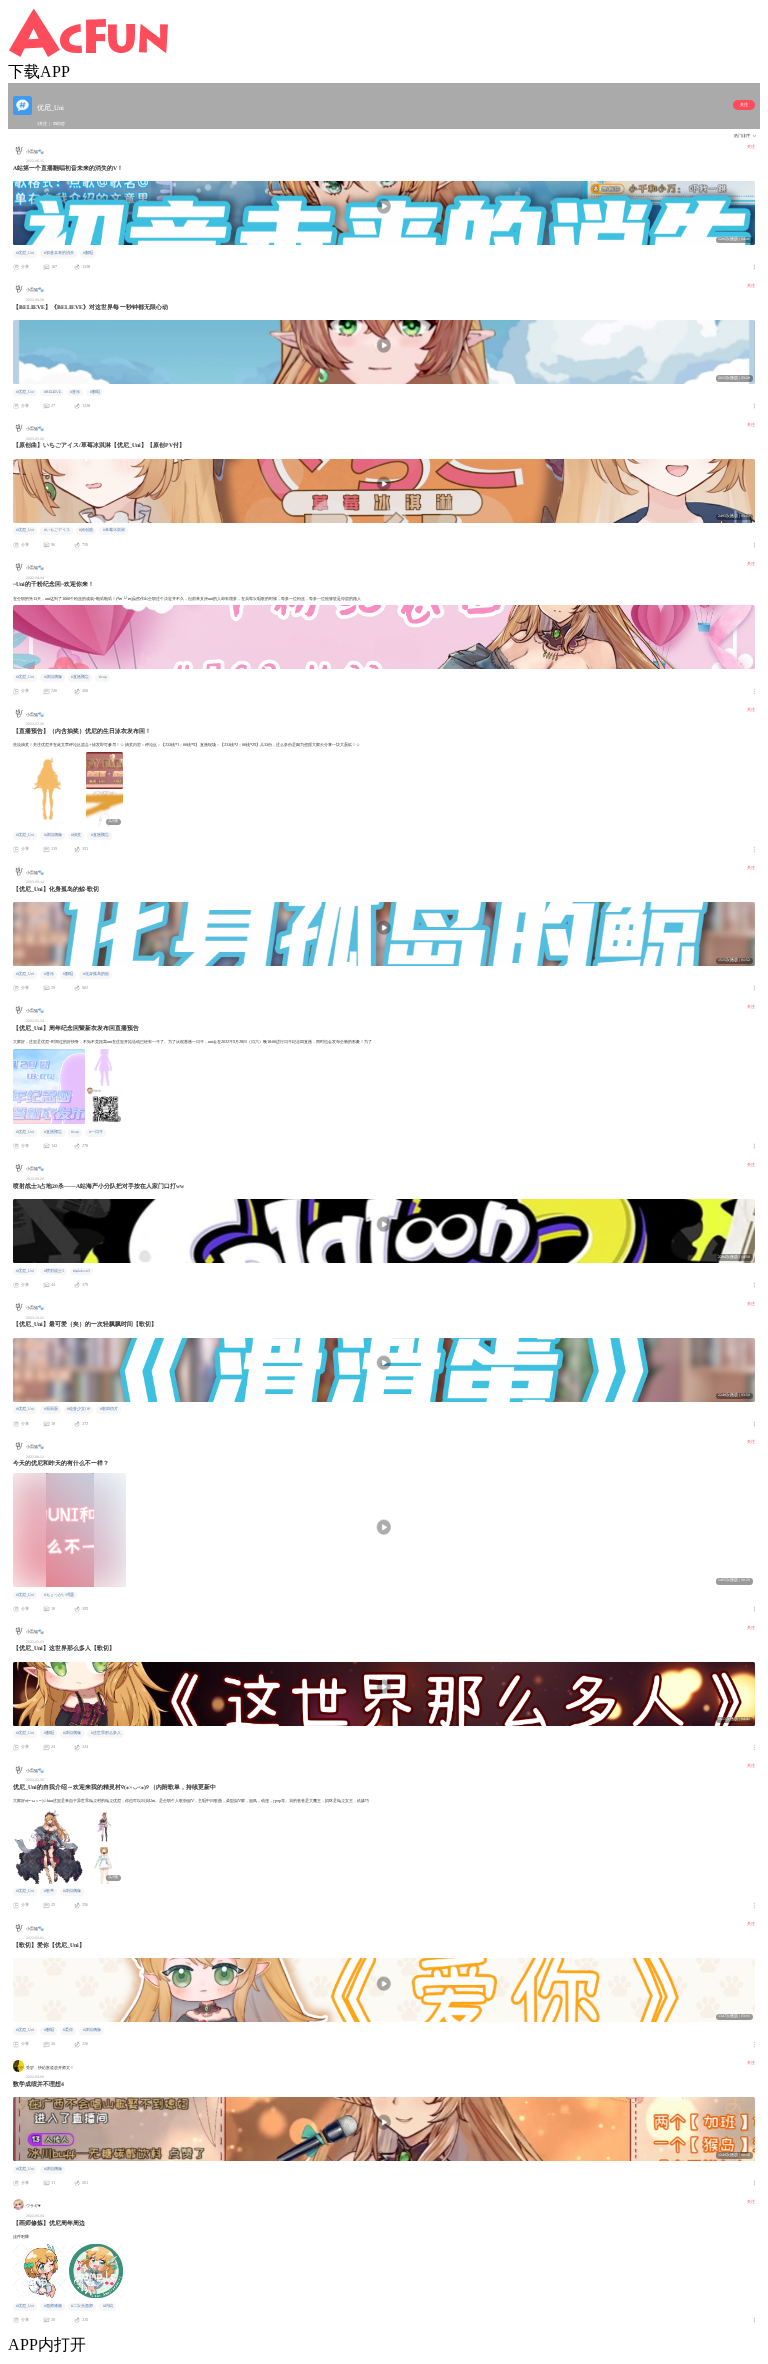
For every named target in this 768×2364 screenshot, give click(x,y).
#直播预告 (80, 677)
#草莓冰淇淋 (114, 530)
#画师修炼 (53, 2306)
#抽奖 (76, 835)
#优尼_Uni (25, 253)
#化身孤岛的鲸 (96, 974)
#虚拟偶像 (53, 677)
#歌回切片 (109, 1409)
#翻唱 (88, 253)
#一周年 (96, 1132)
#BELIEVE (52, 392)
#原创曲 (86, 530)
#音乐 (75, 392)
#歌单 (49, 1891)
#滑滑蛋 (51, 1409)
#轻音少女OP (78, 1409)
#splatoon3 (81, 1271)
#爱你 (68, 2030)
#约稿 (108, 2306)
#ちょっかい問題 (59, 1595)
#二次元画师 (82, 2306)
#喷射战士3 (54, 1271)
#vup (103, 677)
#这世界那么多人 (106, 1733)
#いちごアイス (57, 530)
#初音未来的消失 (59, 253)
